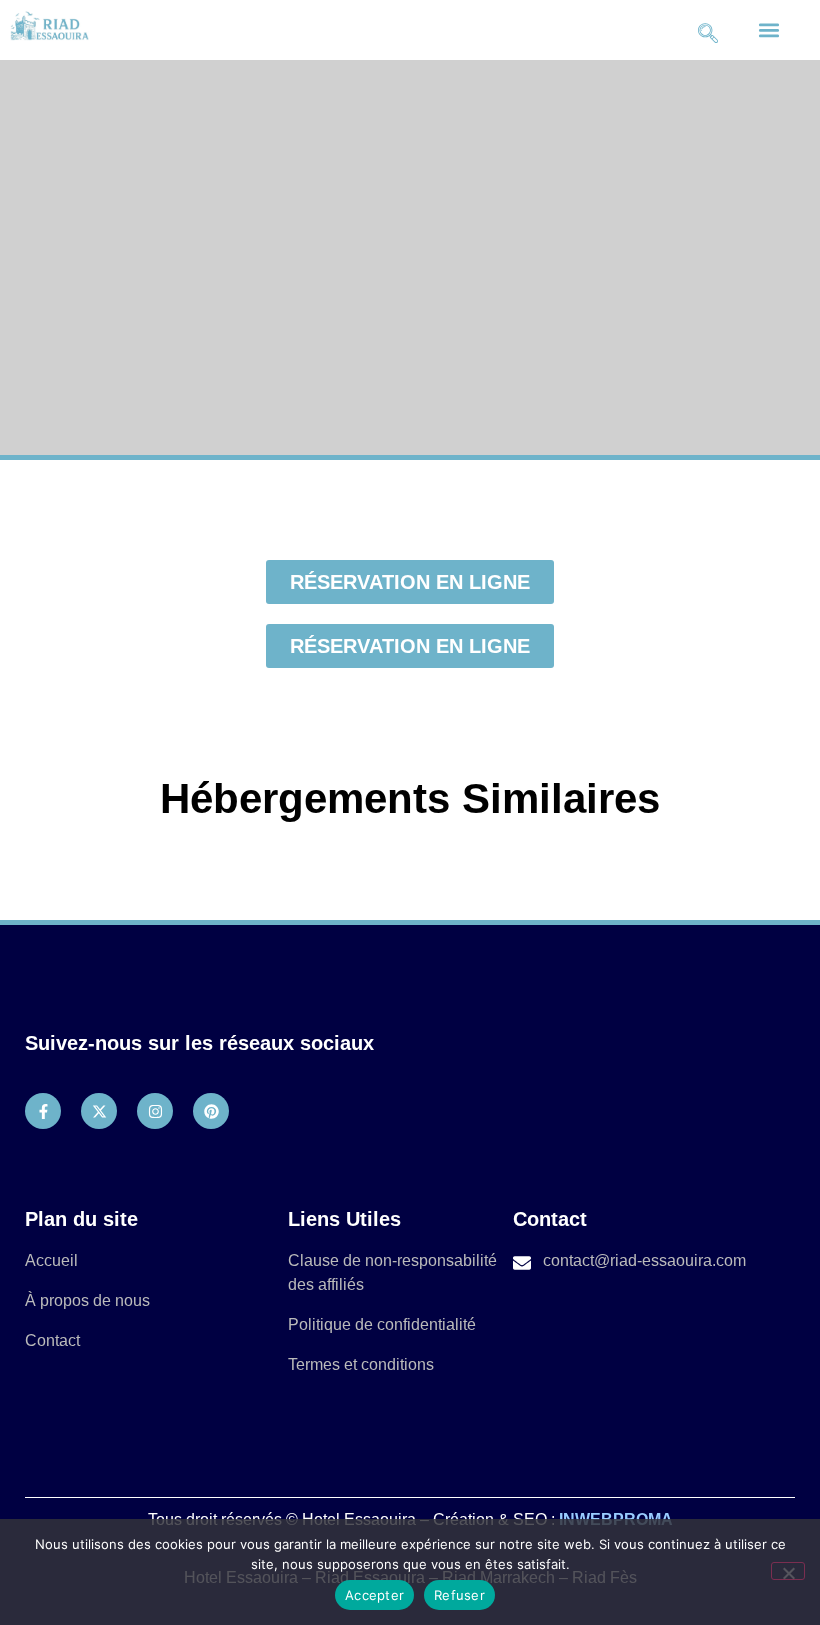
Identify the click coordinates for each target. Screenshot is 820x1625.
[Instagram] (155, 1111)
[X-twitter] (99, 1111)
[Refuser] (788, 1571)
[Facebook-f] (43, 1111)
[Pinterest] (211, 1111)
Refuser (459, 1595)
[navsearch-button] (708, 30)
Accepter (374, 1595)
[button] (769, 30)
